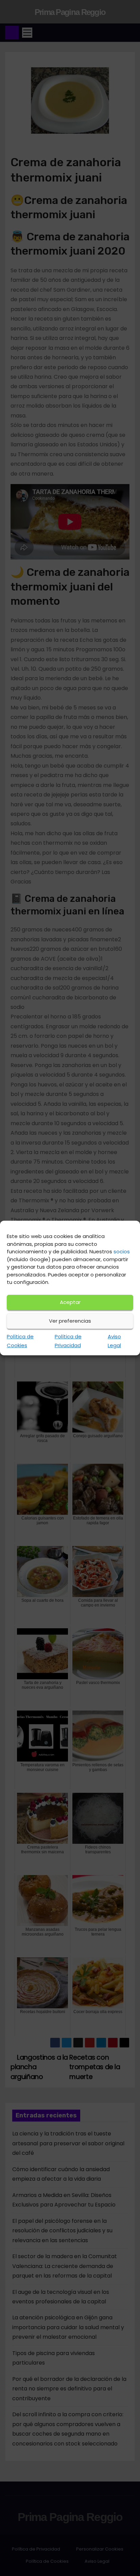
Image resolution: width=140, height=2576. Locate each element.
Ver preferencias (70, 1321)
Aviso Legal (114, 1341)
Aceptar (70, 1302)
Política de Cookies (20, 1341)
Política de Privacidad (68, 1341)
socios (122, 1251)
